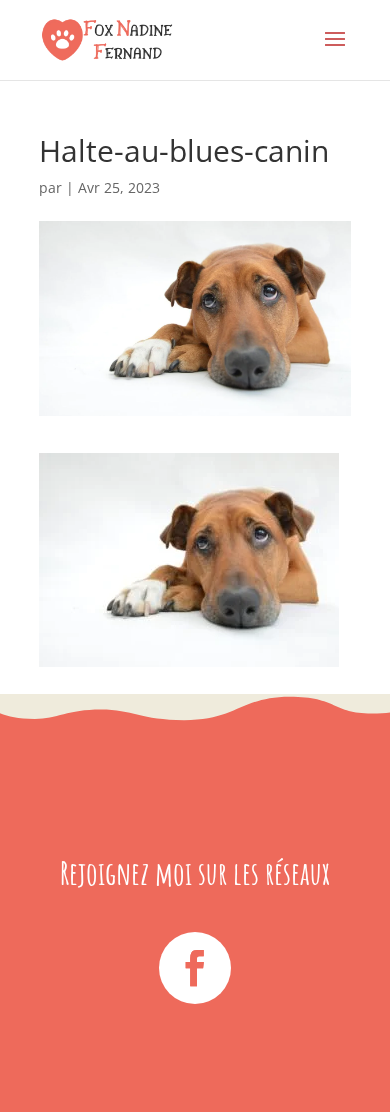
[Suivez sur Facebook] (195, 968)
